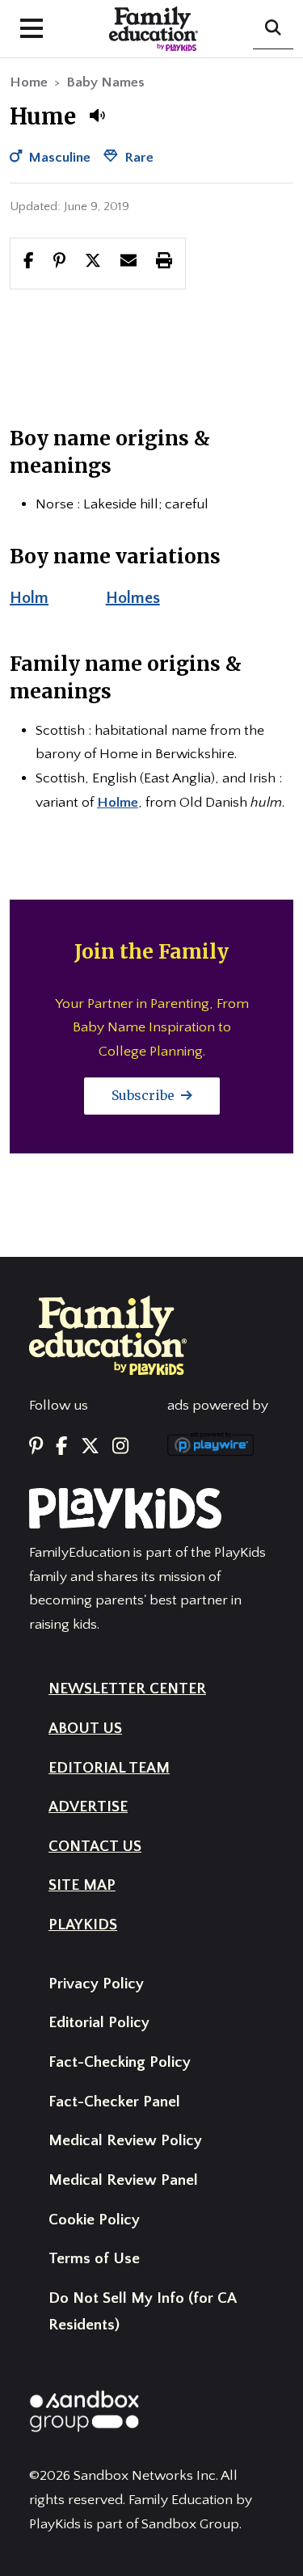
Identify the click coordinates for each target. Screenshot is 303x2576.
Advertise (88, 1807)
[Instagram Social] (120, 1447)
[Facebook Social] (61, 1447)
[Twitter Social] (90, 1447)
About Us (85, 1729)
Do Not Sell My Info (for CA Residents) (142, 2312)
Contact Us (95, 1847)
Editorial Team (109, 1768)
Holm (29, 598)
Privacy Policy (96, 1984)
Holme (118, 803)
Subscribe (145, 1095)
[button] (97, 116)
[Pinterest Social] (36, 1447)
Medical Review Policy (125, 2141)
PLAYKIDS (83, 1925)
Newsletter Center (127, 1689)
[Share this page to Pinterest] (59, 263)
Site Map (82, 1885)
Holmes (133, 598)
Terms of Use (94, 2259)
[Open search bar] (273, 29)
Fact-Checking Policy (120, 2062)
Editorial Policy (99, 2023)
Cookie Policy (94, 2220)
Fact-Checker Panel (114, 2102)
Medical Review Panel (123, 2180)
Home (29, 82)
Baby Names (105, 82)
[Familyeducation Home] (108, 1334)
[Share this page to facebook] (29, 263)
